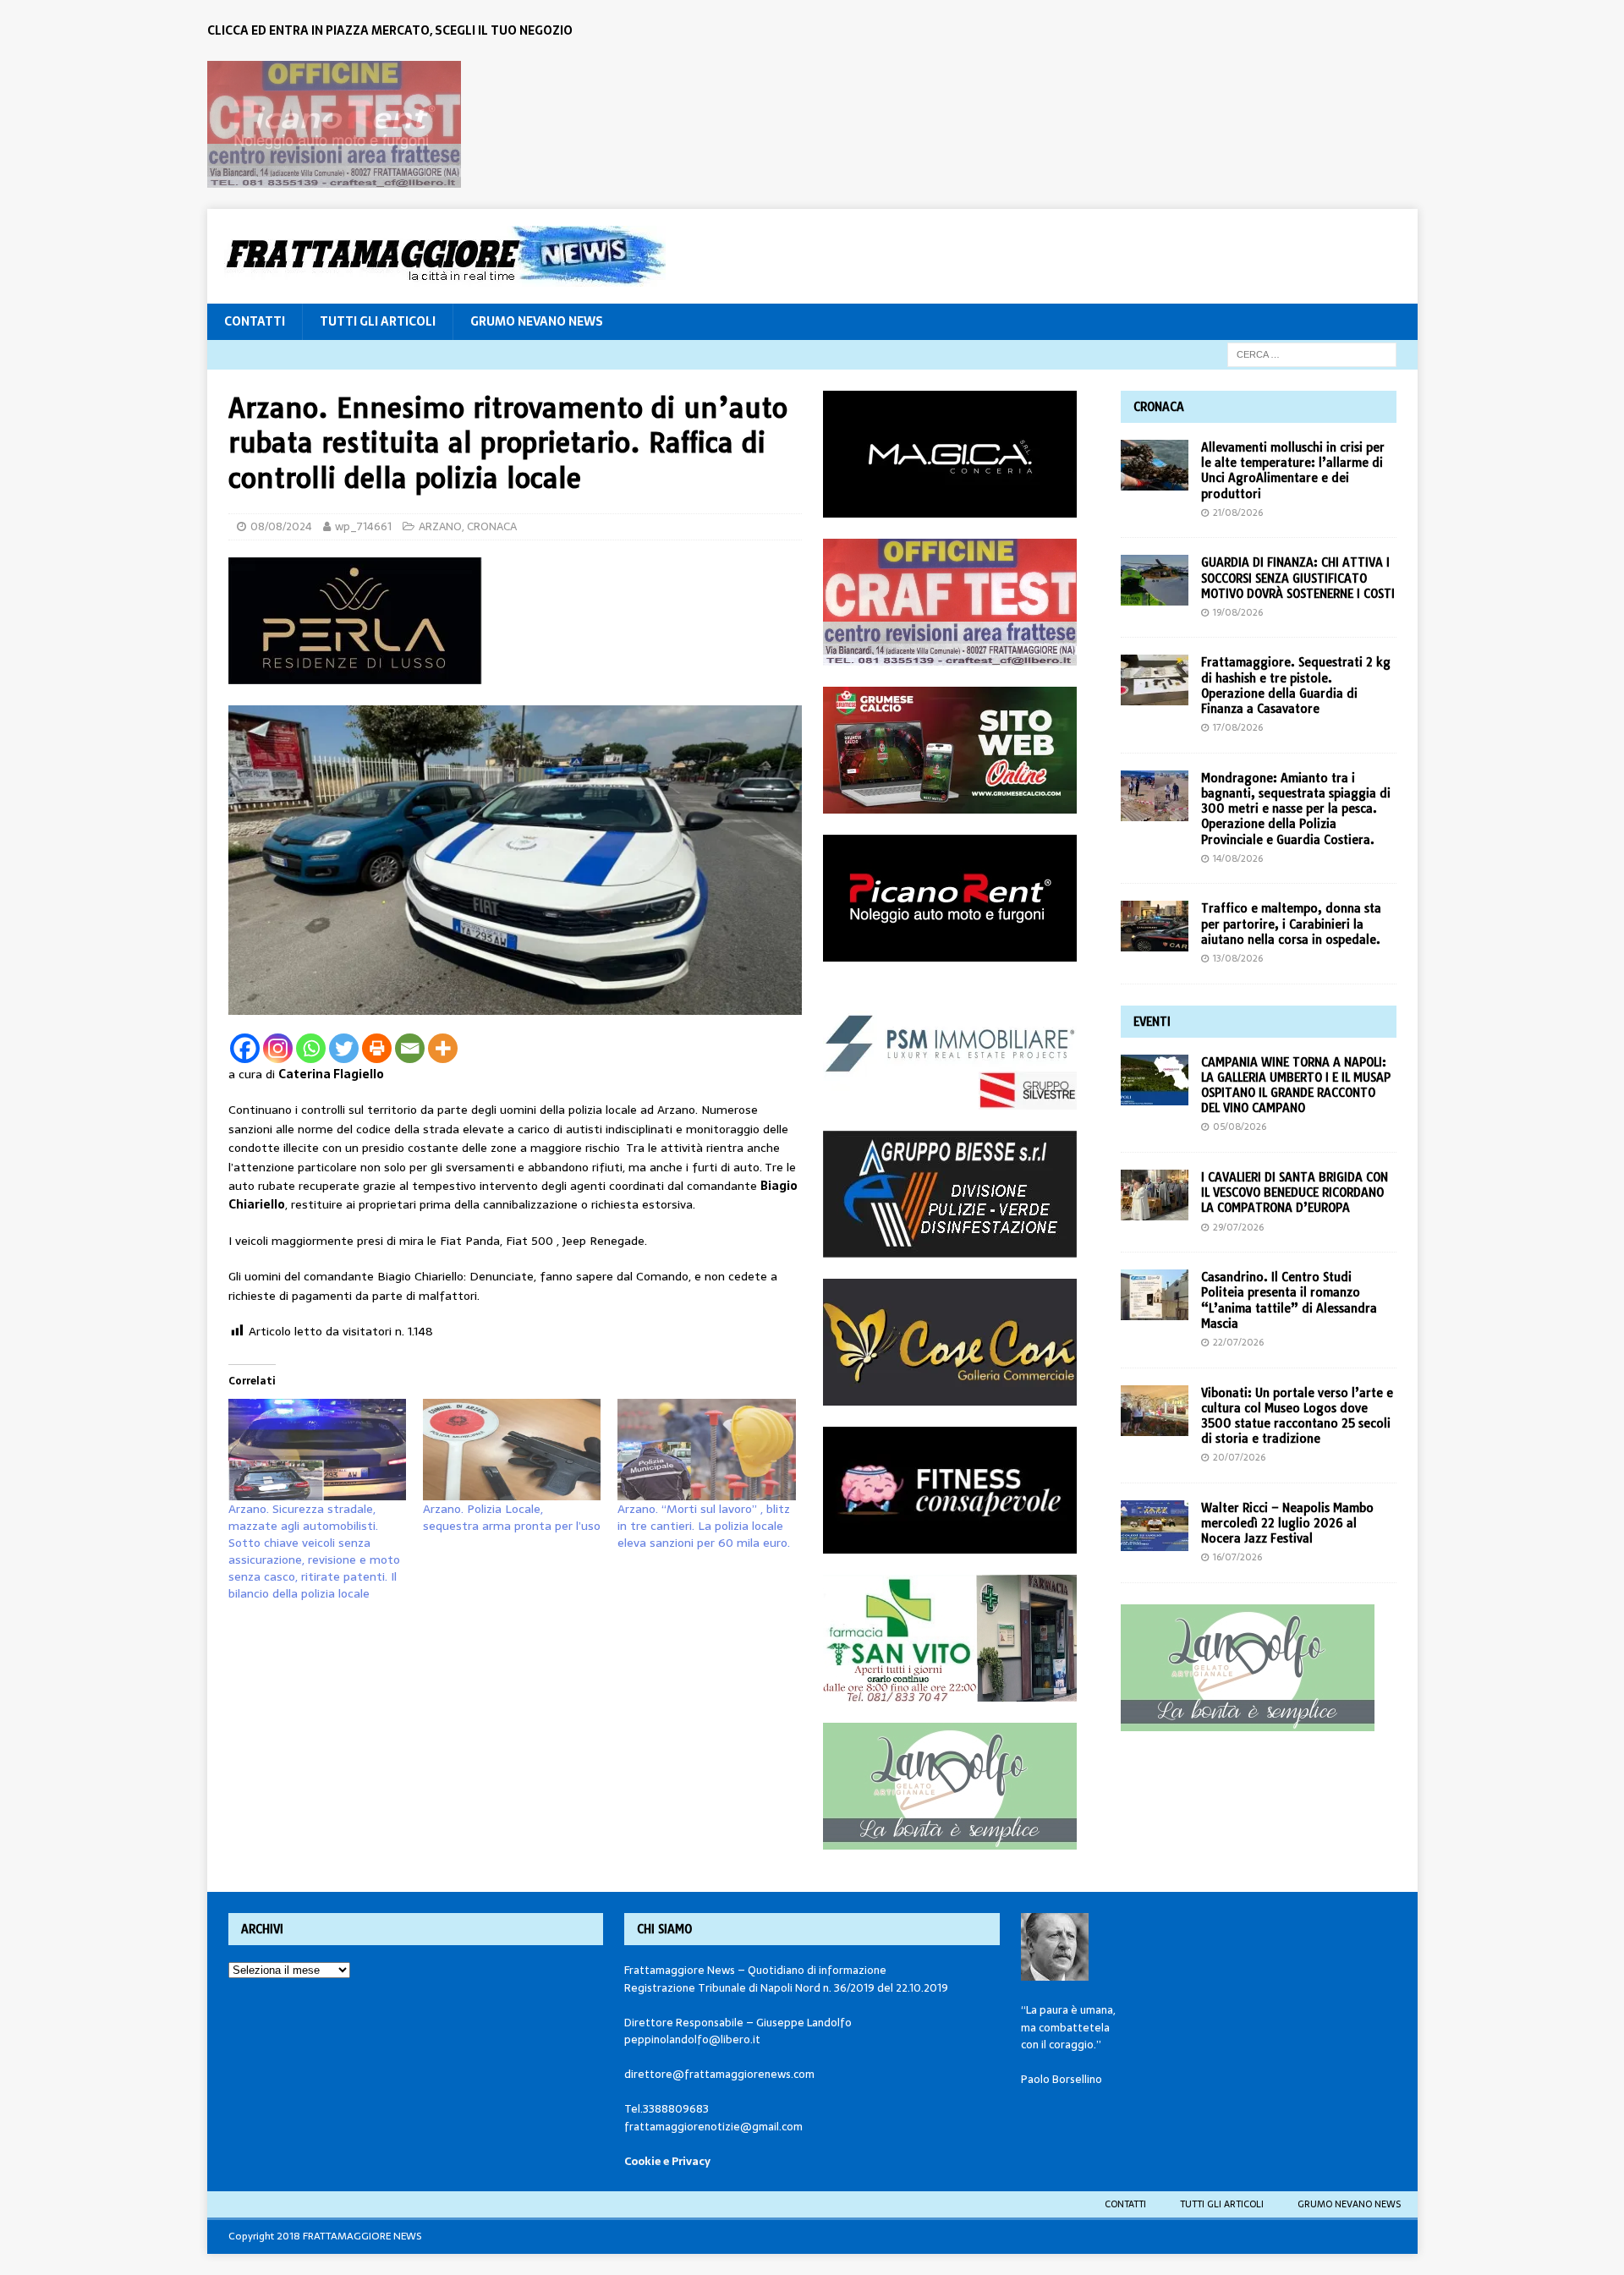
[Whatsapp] (311, 1048)
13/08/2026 (1238, 958)
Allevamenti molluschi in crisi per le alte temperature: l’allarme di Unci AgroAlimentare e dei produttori (1293, 471)
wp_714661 (363, 526)
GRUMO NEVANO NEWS (537, 321)
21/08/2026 (1238, 513)
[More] (443, 1048)
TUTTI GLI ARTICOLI (378, 321)
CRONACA (492, 526)
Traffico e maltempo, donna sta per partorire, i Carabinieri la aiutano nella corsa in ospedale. (1291, 924)
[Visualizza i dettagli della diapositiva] (334, 124)
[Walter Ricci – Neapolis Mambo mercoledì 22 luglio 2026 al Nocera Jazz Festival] (1155, 1526)
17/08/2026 (1238, 727)
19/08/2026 (1238, 612)
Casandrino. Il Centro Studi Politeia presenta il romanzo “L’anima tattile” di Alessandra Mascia (1289, 1300)
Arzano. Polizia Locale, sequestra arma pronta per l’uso (512, 1517)
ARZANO (440, 526)
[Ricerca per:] (1312, 354)
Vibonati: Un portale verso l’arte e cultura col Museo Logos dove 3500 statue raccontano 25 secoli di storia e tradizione (1297, 1416)
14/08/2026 (1238, 858)
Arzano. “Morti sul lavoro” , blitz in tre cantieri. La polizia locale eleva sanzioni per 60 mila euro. (704, 1526)
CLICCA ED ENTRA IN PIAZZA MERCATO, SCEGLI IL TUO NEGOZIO (390, 30)
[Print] (377, 1048)
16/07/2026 (1237, 1557)
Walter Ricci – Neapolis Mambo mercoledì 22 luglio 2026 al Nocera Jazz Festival (1287, 1523)
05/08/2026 (1240, 1127)
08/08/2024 (281, 526)
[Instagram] (278, 1048)
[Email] (410, 1048)
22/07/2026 (1238, 1342)
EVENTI (1152, 1022)
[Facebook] (245, 1048)
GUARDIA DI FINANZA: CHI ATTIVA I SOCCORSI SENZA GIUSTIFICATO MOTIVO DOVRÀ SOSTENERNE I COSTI (1298, 578)
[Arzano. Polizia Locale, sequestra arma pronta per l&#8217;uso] (512, 1450)
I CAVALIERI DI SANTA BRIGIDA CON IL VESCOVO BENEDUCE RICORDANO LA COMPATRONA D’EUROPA (1295, 1192)
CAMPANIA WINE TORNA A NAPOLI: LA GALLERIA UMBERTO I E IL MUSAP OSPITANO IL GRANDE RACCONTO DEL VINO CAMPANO (1296, 1085)
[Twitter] (344, 1048)
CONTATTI (255, 321)
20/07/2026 (1239, 1457)
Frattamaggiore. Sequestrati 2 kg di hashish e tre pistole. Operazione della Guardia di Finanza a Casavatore (1296, 685)
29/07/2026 (1238, 1227)
